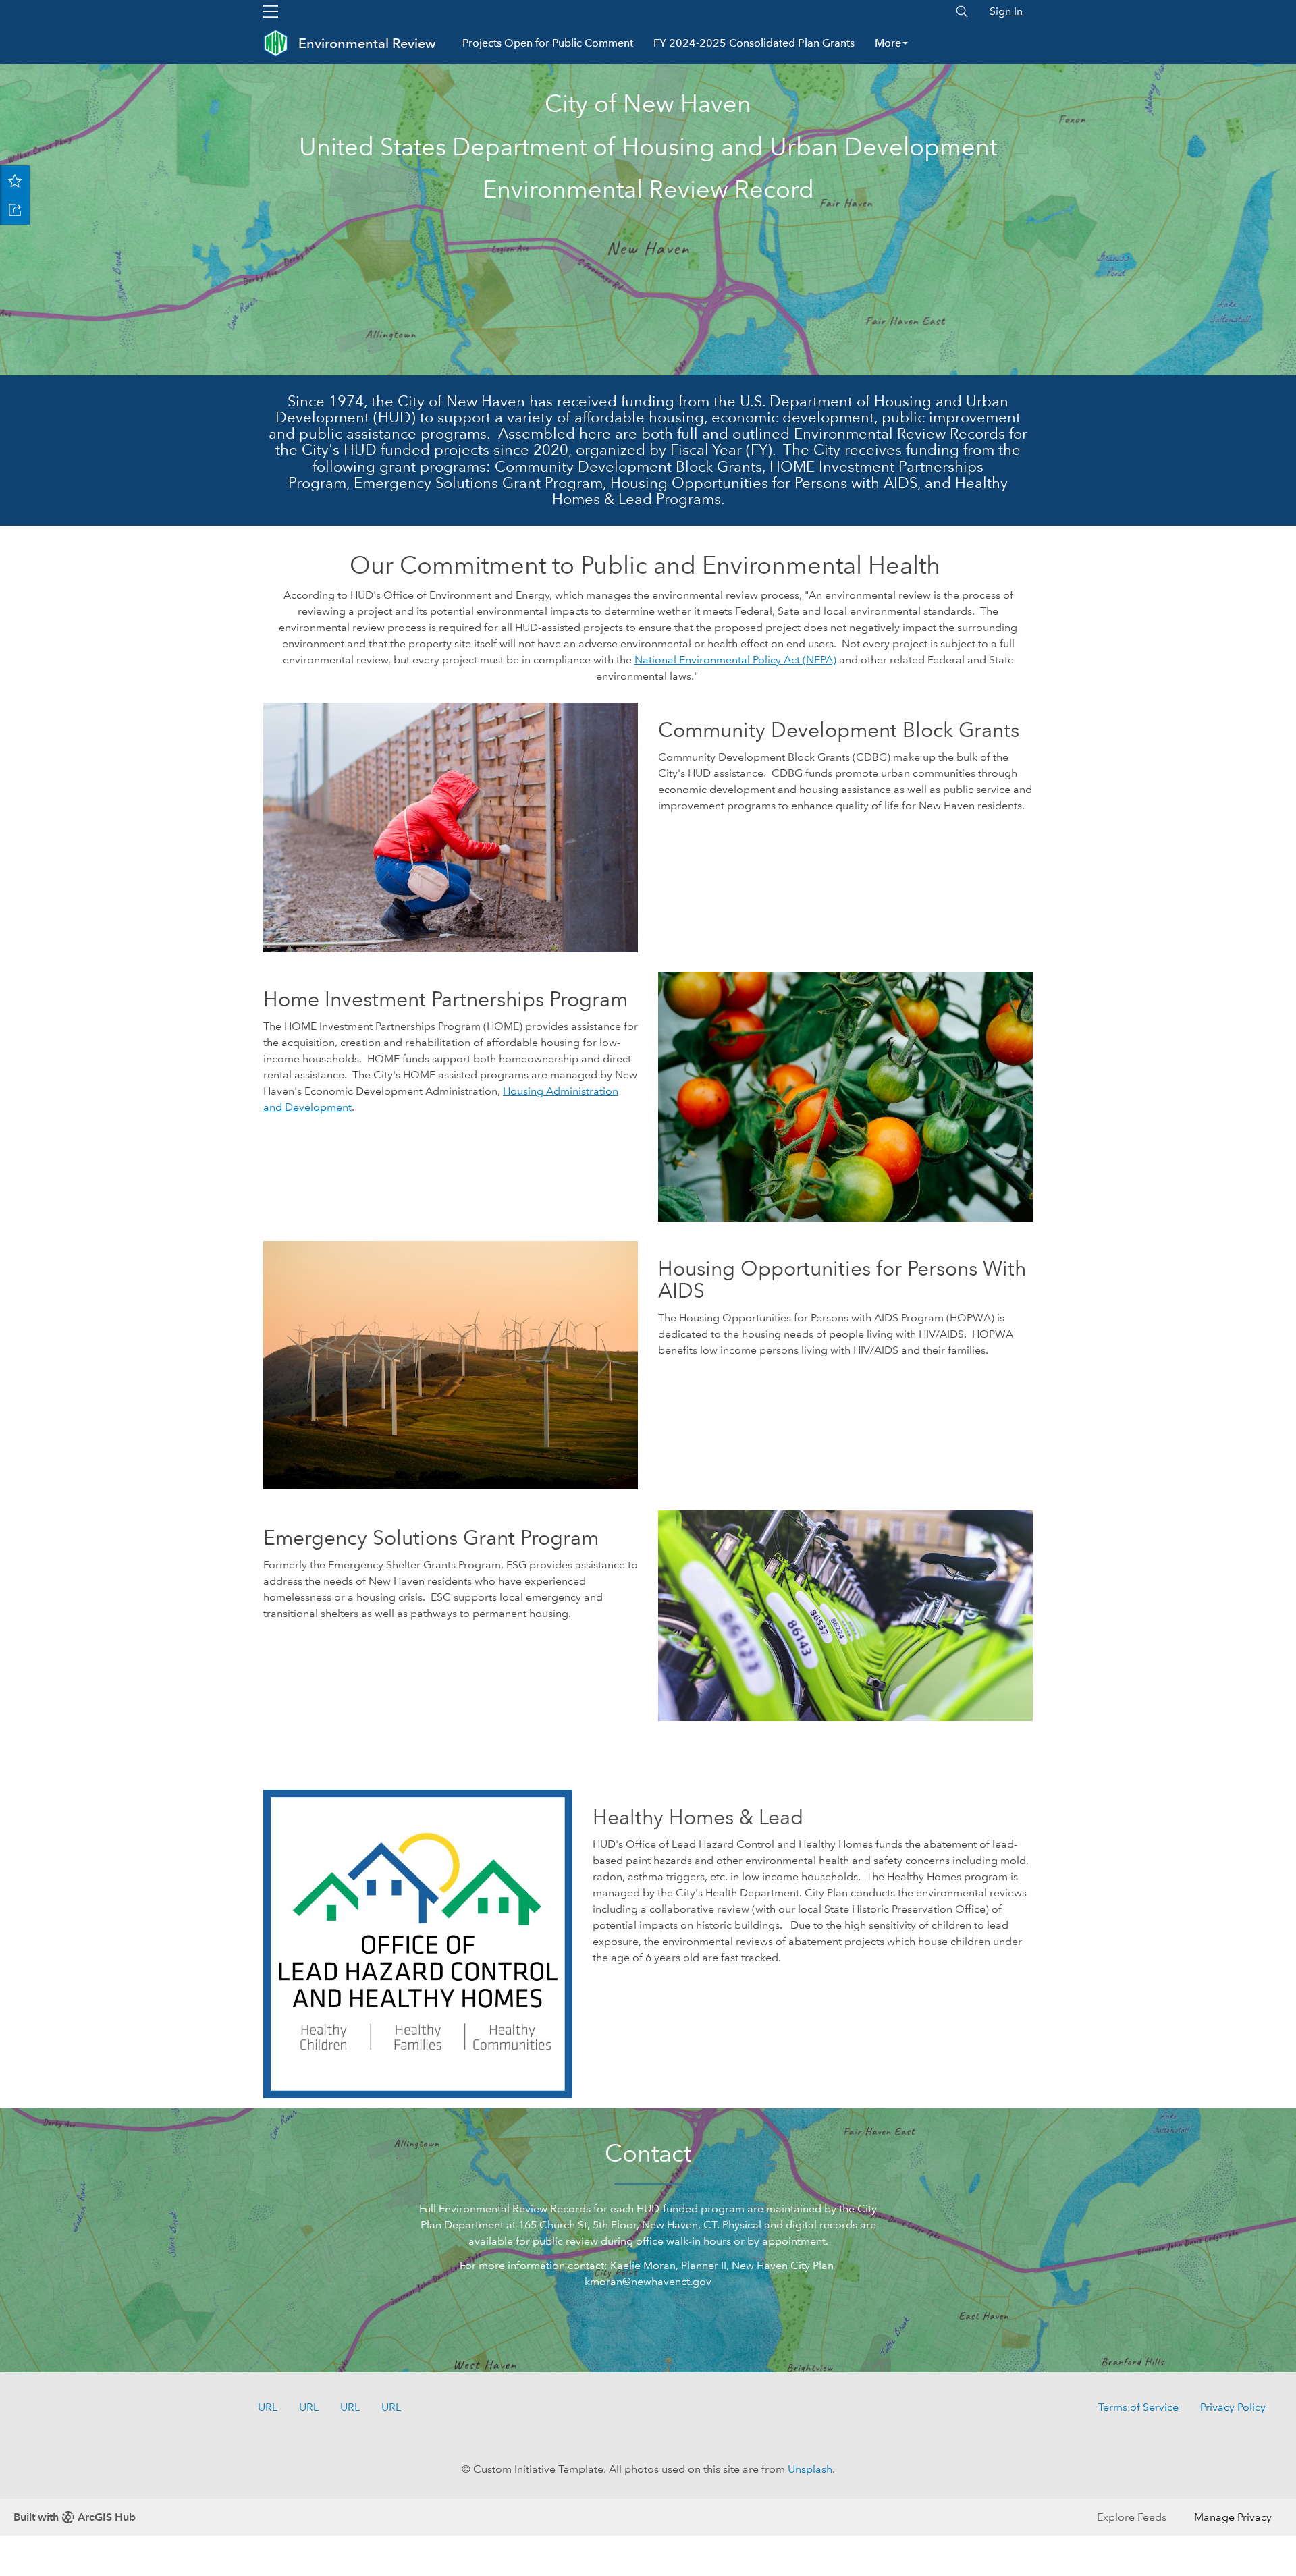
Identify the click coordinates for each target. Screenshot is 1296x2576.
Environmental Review (367, 43)
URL (268, 2407)
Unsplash (810, 2469)
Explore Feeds (1132, 2517)
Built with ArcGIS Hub (75, 2517)
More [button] (888, 43)
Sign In (1006, 11)
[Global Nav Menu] (271, 11)
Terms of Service (1138, 2407)
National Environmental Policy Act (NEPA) (735, 660)
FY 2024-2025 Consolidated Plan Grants (754, 43)
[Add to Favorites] (15, 180)
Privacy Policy (1233, 2407)
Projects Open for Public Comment (548, 43)
